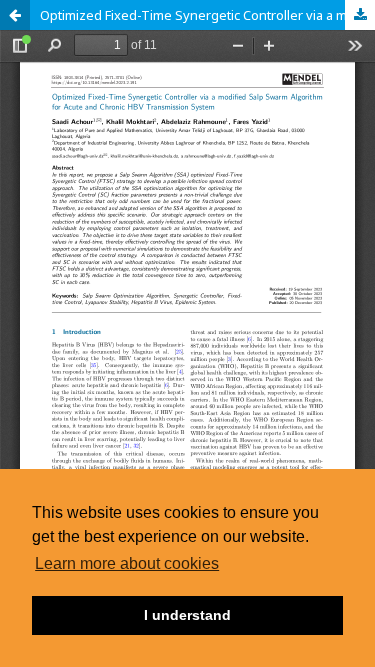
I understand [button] (187, 615)
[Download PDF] (360, 15)
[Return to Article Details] (15, 15)
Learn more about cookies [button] (127, 563)
